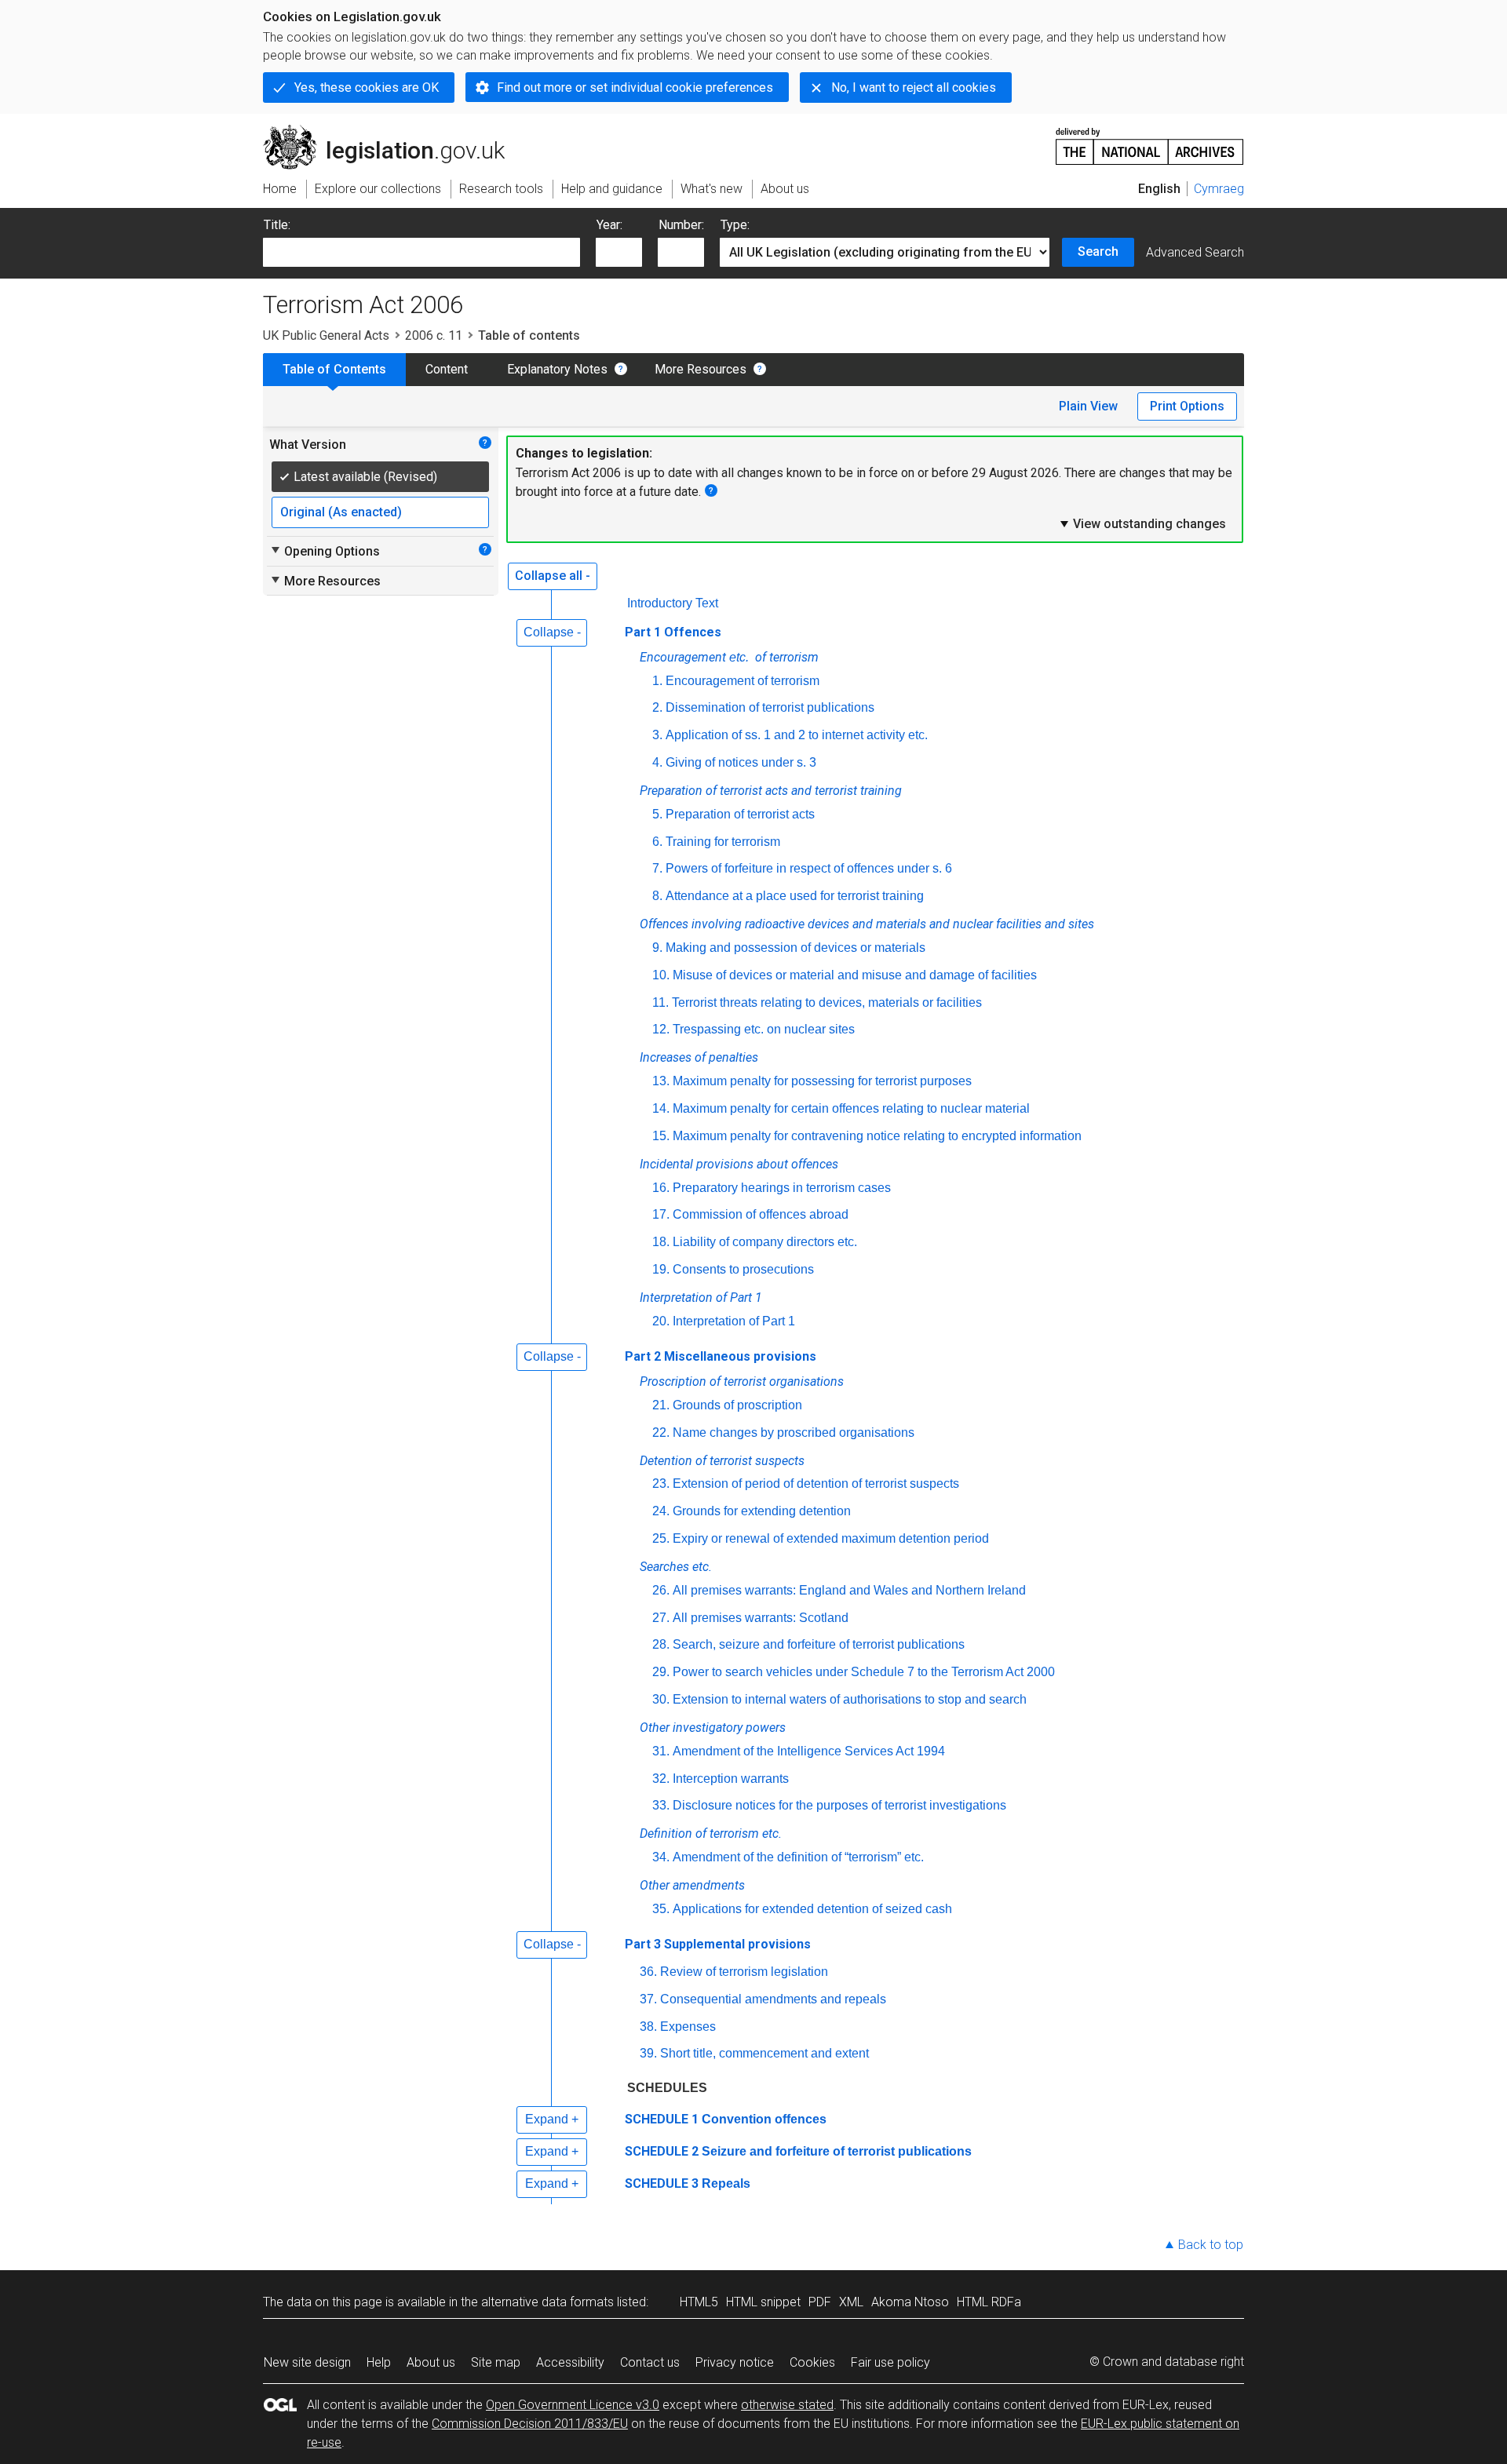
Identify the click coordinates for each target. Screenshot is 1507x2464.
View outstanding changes (1142, 523)
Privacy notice (735, 2362)
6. (657, 842)
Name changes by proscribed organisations (794, 1432)
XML (851, 2302)
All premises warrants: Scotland (761, 1618)
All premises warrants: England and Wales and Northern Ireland (849, 1590)
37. (648, 1999)
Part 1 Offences (673, 632)
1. (657, 681)
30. (661, 1699)
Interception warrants (731, 1779)
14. (661, 1108)
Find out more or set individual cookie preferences (635, 87)
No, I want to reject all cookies (914, 87)
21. (661, 1405)
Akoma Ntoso (910, 2302)
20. (661, 1321)
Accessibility (570, 2362)
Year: (609, 225)
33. (661, 1805)
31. (661, 1751)
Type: (735, 225)
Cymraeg (1219, 189)
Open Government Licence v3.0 (573, 2405)
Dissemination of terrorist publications (770, 707)
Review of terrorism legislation (744, 1972)
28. (661, 1644)
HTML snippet (763, 2302)
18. (661, 1242)
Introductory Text (673, 603)
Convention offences (764, 2119)
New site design (307, 2362)
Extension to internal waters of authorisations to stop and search (850, 1699)
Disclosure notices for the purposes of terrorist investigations (839, 1805)
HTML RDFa (989, 2302)
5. (657, 814)
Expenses (688, 2027)
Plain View (1088, 406)
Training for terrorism (723, 842)
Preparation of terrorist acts (740, 814)
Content (447, 369)
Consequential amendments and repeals (773, 1999)
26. (661, 1590)
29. (661, 1672)
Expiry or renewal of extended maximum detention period (831, 1538)
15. (661, 1136)
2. (657, 707)
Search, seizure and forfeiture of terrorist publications (819, 1644)
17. (661, 1214)
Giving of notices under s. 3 (741, 762)
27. (661, 1618)
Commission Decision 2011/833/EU (530, 2424)
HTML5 (699, 2302)
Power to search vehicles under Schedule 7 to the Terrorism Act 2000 (864, 1672)
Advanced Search (1195, 252)
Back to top (1211, 2245)
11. (660, 1002)
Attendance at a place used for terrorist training (795, 896)
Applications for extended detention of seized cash (812, 1909)
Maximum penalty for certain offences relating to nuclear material (851, 1108)
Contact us (650, 2362)
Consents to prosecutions (743, 1269)
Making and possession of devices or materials (795, 948)
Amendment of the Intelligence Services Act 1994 (809, 1751)
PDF (820, 2302)
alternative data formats (547, 2302)
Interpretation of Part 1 (734, 1321)
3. (657, 735)
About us (431, 2362)
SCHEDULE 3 (662, 2183)
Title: (277, 225)
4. (657, 762)
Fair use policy (890, 2362)
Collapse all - (553, 576)
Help (379, 2362)
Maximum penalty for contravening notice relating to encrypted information (877, 1136)
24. (661, 1511)
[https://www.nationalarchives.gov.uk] (1150, 140)
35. (661, 1909)
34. (661, 1857)
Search (1098, 252)
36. (648, 1972)
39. (648, 2053)
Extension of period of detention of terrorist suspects (816, 1484)
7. (657, 868)
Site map (496, 2362)
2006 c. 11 (434, 335)
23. (661, 1484)
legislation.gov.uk (393, 131)
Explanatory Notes (557, 369)
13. (661, 1081)
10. (661, 975)
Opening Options (325, 551)
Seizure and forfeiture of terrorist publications (837, 2151)
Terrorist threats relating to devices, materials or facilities (827, 1002)
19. (661, 1269)
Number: (681, 225)
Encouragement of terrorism (743, 681)
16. (661, 1188)
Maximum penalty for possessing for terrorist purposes (822, 1081)
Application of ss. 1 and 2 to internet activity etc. (797, 735)
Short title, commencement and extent (764, 2053)
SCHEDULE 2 (662, 2151)
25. (661, 1538)
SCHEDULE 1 (662, 2119)
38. (648, 2027)
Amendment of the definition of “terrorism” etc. (798, 1857)
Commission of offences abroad (761, 1214)
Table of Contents (334, 369)
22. (661, 1432)
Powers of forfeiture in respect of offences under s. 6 (809, 868)
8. (657, 896)
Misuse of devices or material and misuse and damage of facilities (855, 975)
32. (661, 1779)
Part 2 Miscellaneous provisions (721, 1356)
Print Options (1187, 406)
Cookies (812, 2362)
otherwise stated (787, 2405)
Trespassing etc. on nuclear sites (764, 1029)
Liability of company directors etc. (765, 1242)
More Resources (701, 369)
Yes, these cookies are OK (367, 87)
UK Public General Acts (326, 335)
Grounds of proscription (737, 1405)
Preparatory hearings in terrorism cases (782, 1188)
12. (661, 1029)
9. (657, 948)
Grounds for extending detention (762, 1511)
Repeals (726, 2183)
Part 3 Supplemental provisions (718, 1944)
